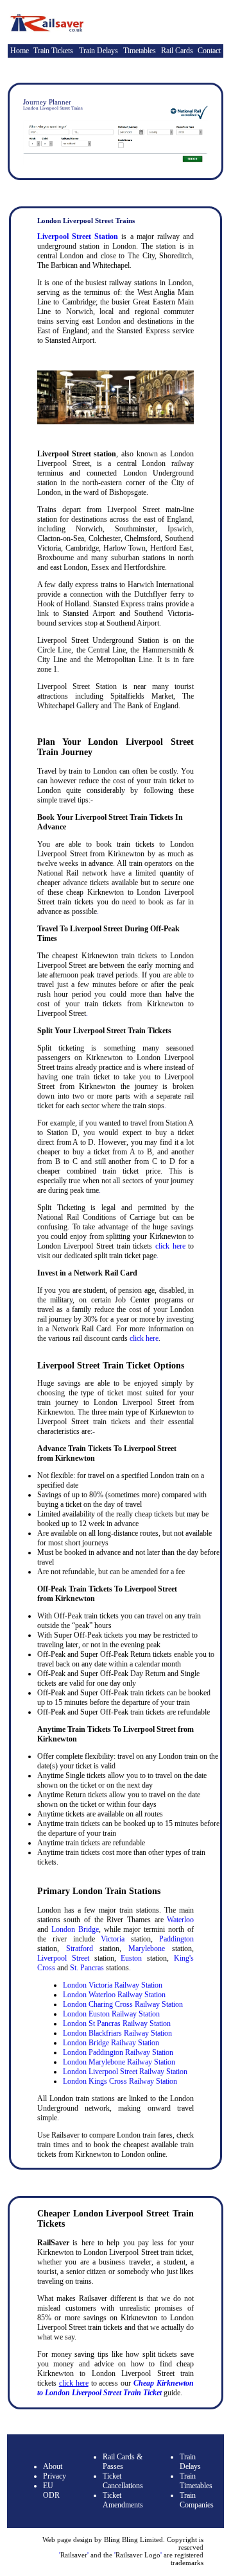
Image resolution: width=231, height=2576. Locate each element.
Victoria (113, 1939)
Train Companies (197, 2500)
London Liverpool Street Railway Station (125, 2072)
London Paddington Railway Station (118, 2052)
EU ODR (51, 2490)
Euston (131, 1958)
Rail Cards (177, 51)
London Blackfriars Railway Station (117, 2033)
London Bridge (75, 1929)
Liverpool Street (63, 1958)
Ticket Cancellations (123, 2481)
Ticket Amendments (123, 2500)
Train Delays (98, 51)
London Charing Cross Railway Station (123, 2004)
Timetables (140, 51)
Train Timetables (196, 2481)
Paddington (176, 1939)
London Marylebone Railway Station (119, 2062)
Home (20, 51)
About (53, 2466)
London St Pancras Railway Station (117, 2023)
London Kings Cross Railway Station (120, 2081)
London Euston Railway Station (111, 2014)
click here (170, 1246)
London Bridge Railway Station (111, 2043)
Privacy (55, 2476)
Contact (209, 51)
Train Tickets (53, 51)
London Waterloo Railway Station (114, 1995)
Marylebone (147, 1949)
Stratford (80, 1949)
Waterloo (180, 1920)
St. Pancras (87, 1968)
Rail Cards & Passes (123, 2462)
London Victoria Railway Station (113, 1985)
